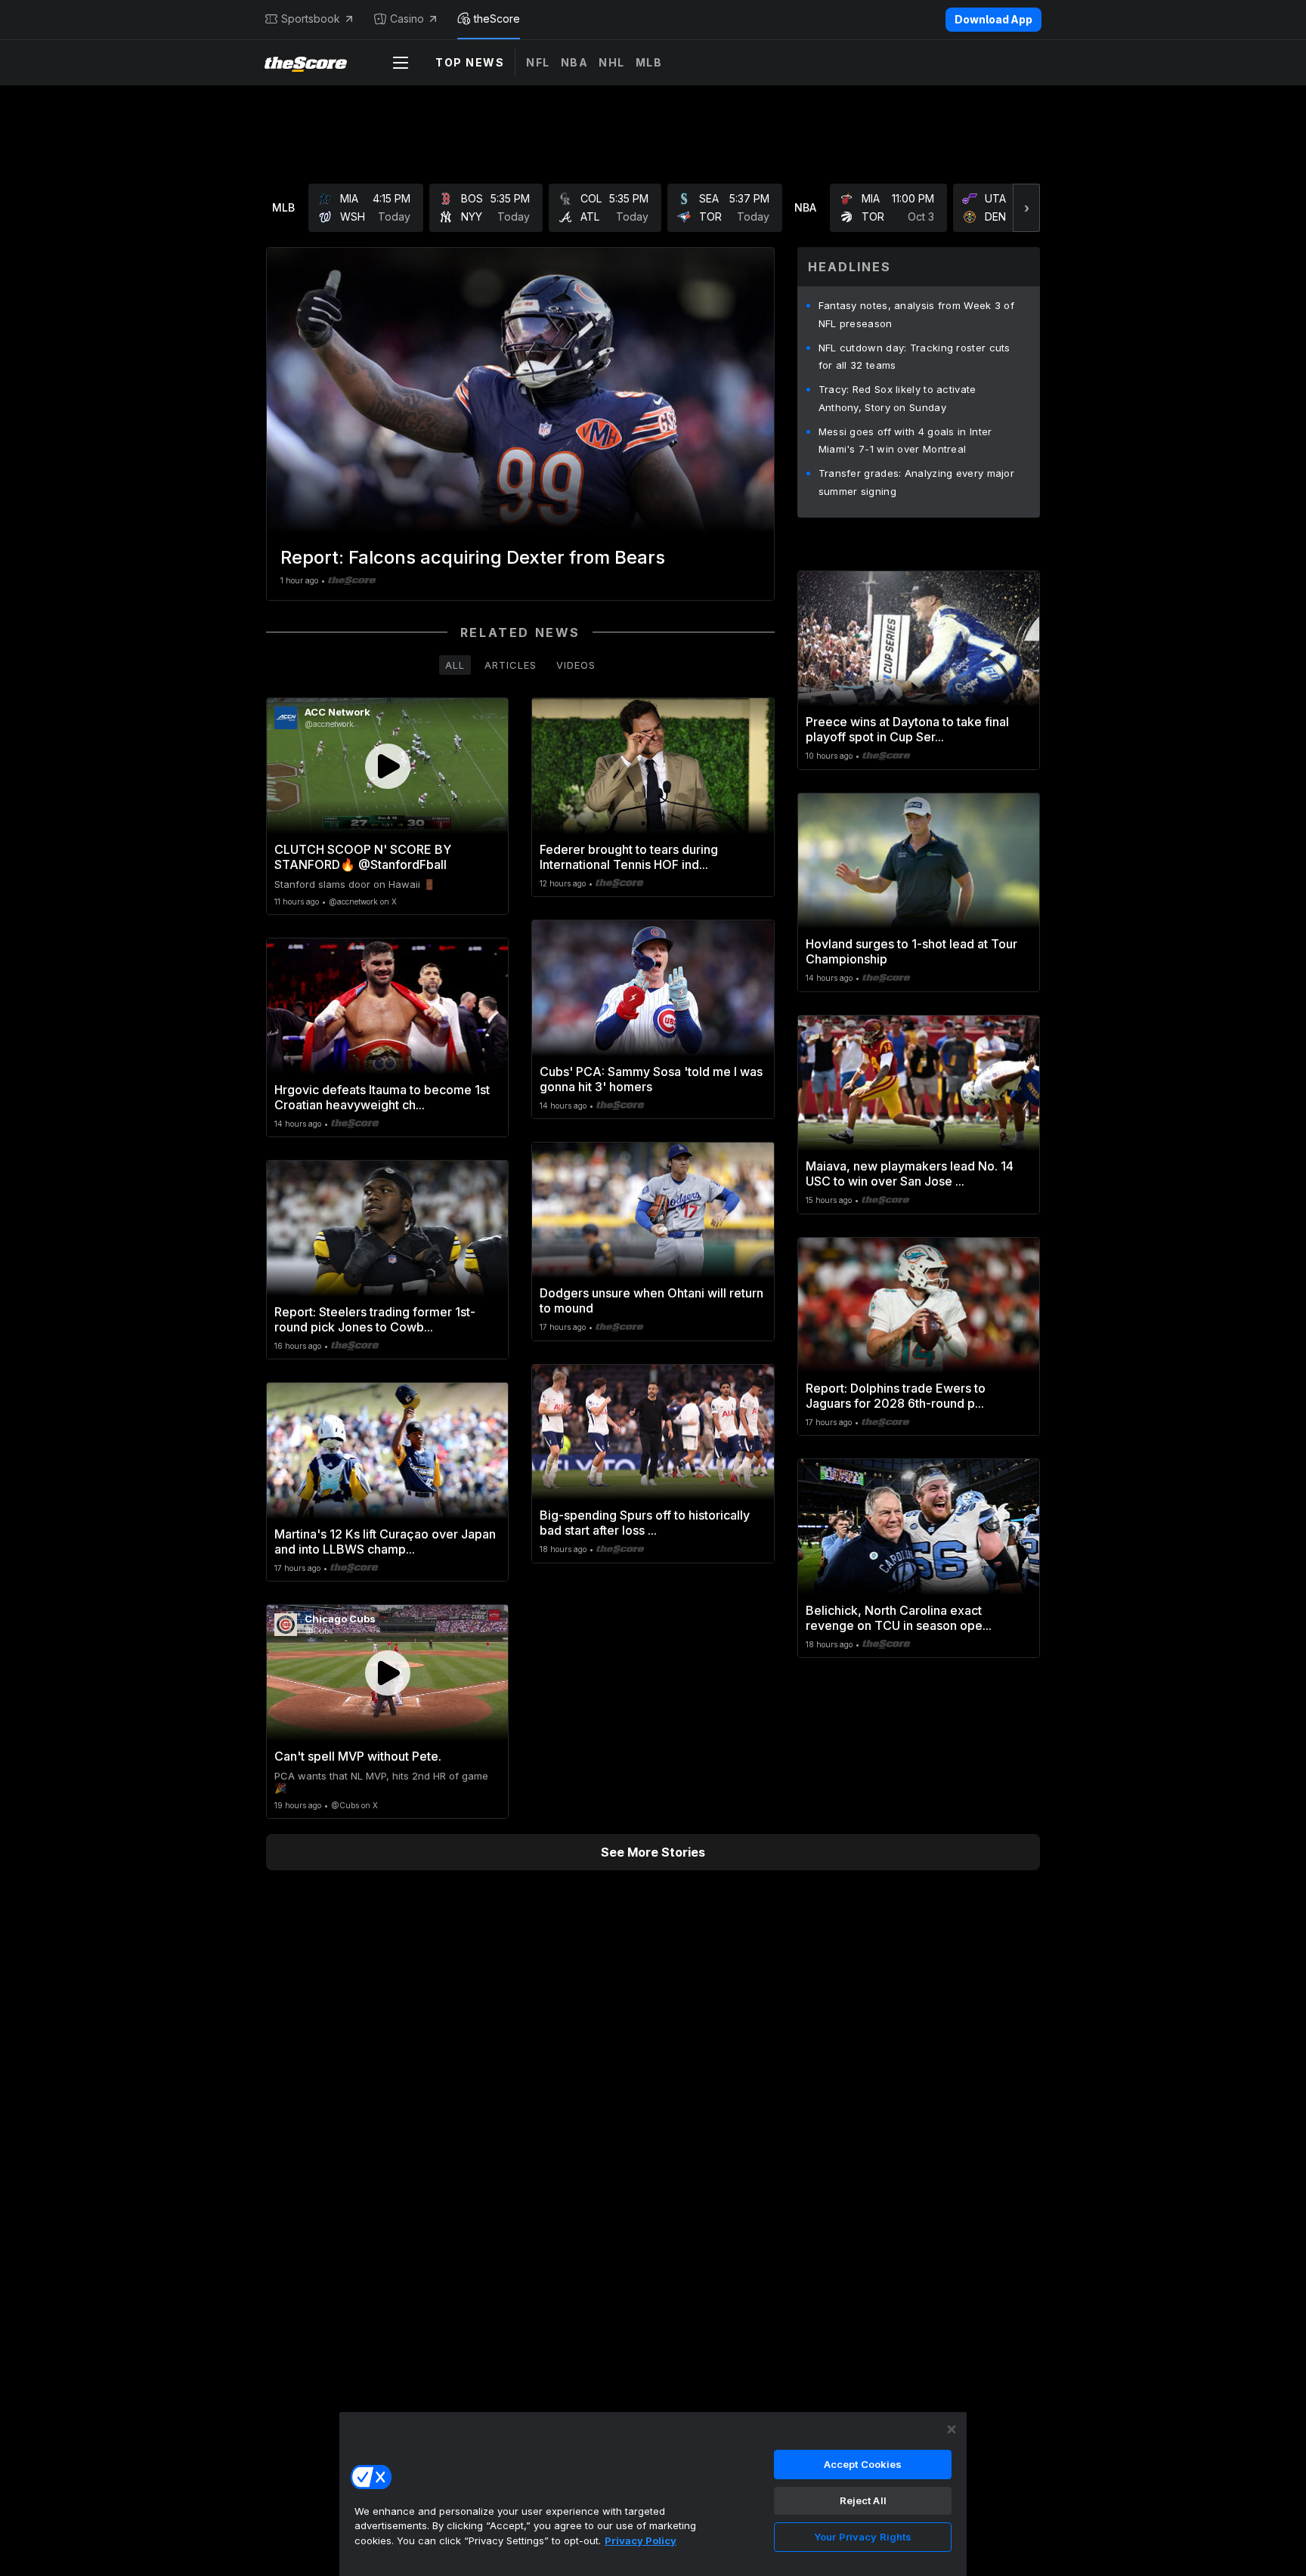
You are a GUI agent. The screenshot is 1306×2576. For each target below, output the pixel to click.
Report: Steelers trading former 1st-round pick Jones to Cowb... (375, 1319)
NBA (575, 62)
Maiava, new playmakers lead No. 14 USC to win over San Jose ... (910, 1174)
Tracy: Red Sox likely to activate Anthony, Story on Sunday (897, 398)
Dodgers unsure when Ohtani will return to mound (651, 1300)
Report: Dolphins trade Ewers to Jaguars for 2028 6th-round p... (896, 1396)
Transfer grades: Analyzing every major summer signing (916, 482)
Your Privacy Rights (863, 2537)
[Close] (952, 2429)
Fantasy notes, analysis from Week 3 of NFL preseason (916, 314)
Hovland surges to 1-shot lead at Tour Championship (911, 951)
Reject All (863, 2500)
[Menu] (401, 63)
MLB (649, 62)
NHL (612, 62)
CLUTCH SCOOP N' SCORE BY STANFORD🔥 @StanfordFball (363, 857)
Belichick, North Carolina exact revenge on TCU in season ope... (899, 1618)
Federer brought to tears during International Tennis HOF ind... (629, 857)
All (455, 665)
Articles (511, 665)
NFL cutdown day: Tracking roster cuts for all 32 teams (915, 357)
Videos (576, 665)
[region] (653, 2494)
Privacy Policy (641, 2540)
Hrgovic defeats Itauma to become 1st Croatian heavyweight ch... (382, 1097)
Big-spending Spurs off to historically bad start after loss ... (645, 1523)
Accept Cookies (863, 2464)
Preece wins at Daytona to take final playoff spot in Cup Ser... (907, 729)
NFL (538, 62)
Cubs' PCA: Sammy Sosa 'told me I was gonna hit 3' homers (651, 1079)
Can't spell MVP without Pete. (358, 1756)
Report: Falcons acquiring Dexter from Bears (473, 557)
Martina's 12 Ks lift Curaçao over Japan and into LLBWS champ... (385, 1542)
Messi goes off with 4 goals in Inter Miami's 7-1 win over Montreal (905, 441)
